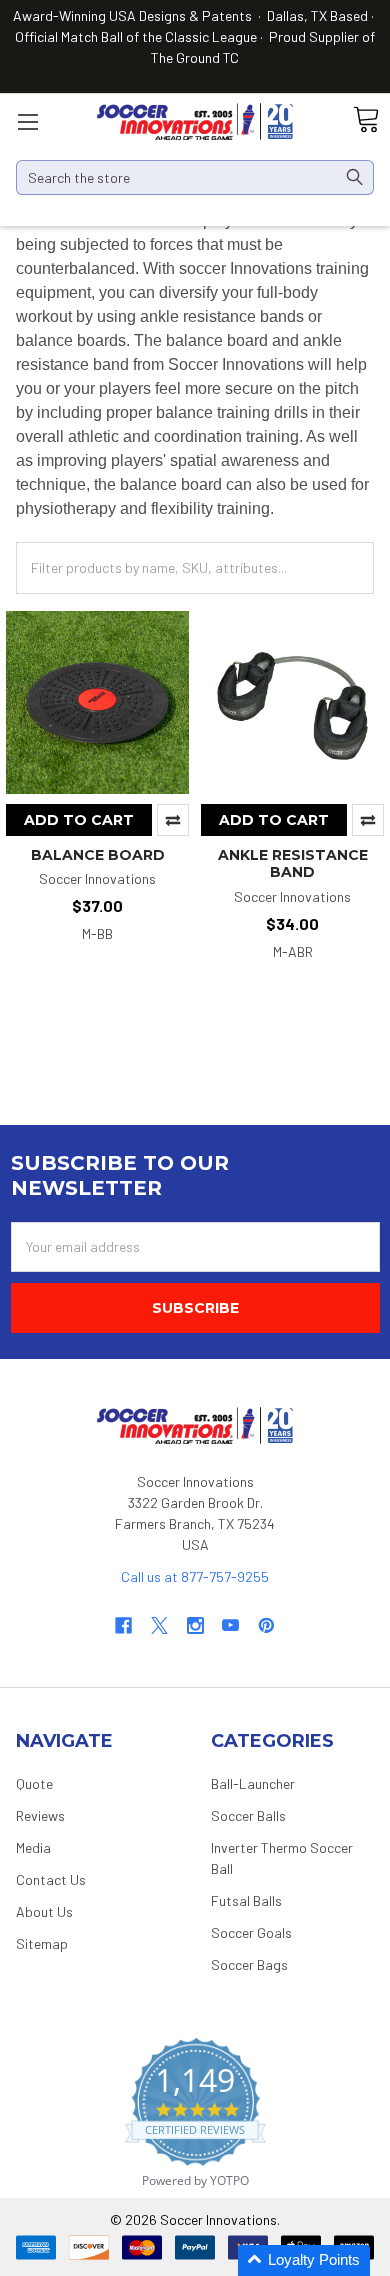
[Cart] (366, 120)
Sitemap (42, 1943)
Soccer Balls (248, 1815)
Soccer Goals (251, 1932)
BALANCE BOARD (98, 855)
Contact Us (51, 1879)
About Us (44, 1911)
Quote (34, 1783)
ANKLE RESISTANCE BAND (293, 864)
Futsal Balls (246, 1900)
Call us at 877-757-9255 (195, 1576)
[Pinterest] (266, 1625)
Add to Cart (79, 820)
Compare (173, 820)
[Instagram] (195, 1625)
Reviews (40, 1815)
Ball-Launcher (253, 1783)
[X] (159, 1625)
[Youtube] (230, 1625)
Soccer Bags (249, 1964)
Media (33, 1847)
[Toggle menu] (27, 121)
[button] (304, 2260)
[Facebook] (123, 1625)
